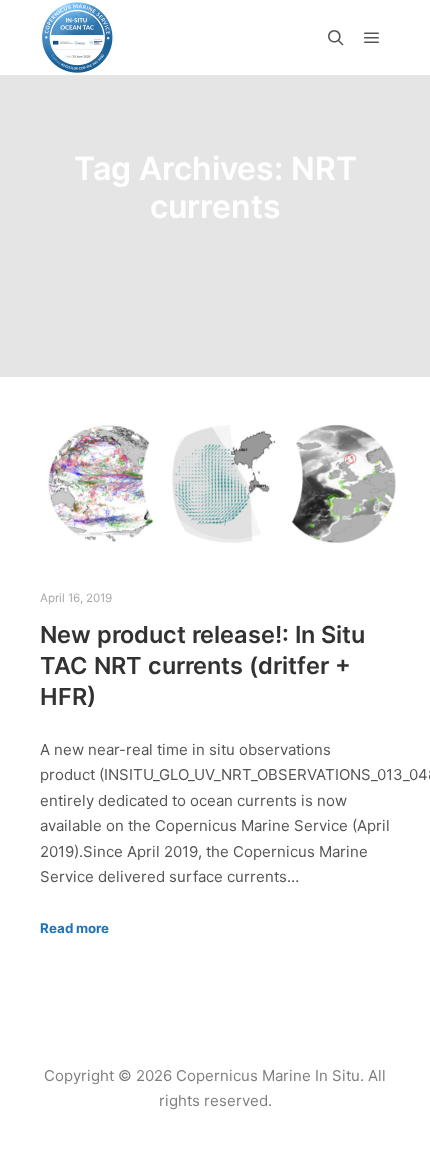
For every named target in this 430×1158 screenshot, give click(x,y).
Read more (74, 928)
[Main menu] (372, 38)
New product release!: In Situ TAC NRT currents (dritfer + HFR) (202, 665)
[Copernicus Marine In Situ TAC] (77, 37)
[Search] (336, 38)
